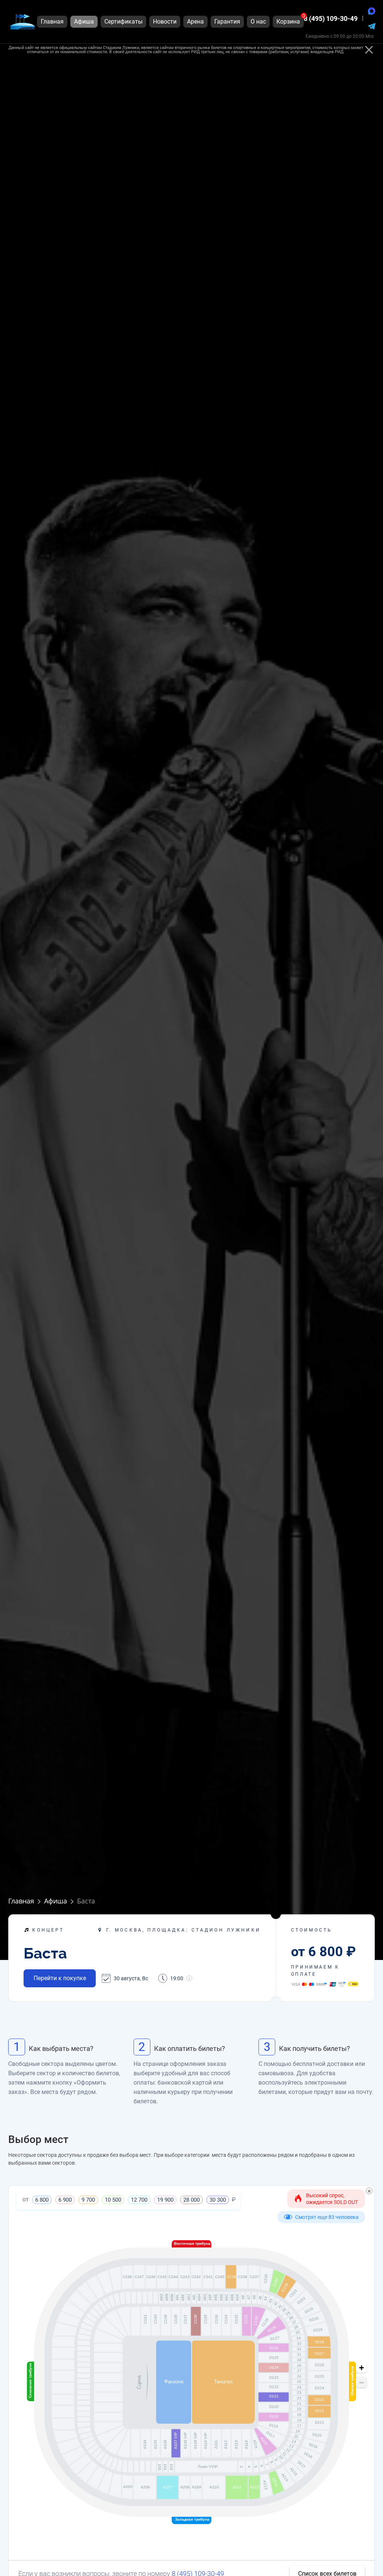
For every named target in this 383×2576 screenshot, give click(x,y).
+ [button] (361, 2368)
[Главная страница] (22, 22)
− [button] (361, 2383)
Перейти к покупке (60, 1978)
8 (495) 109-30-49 (331, 19)
